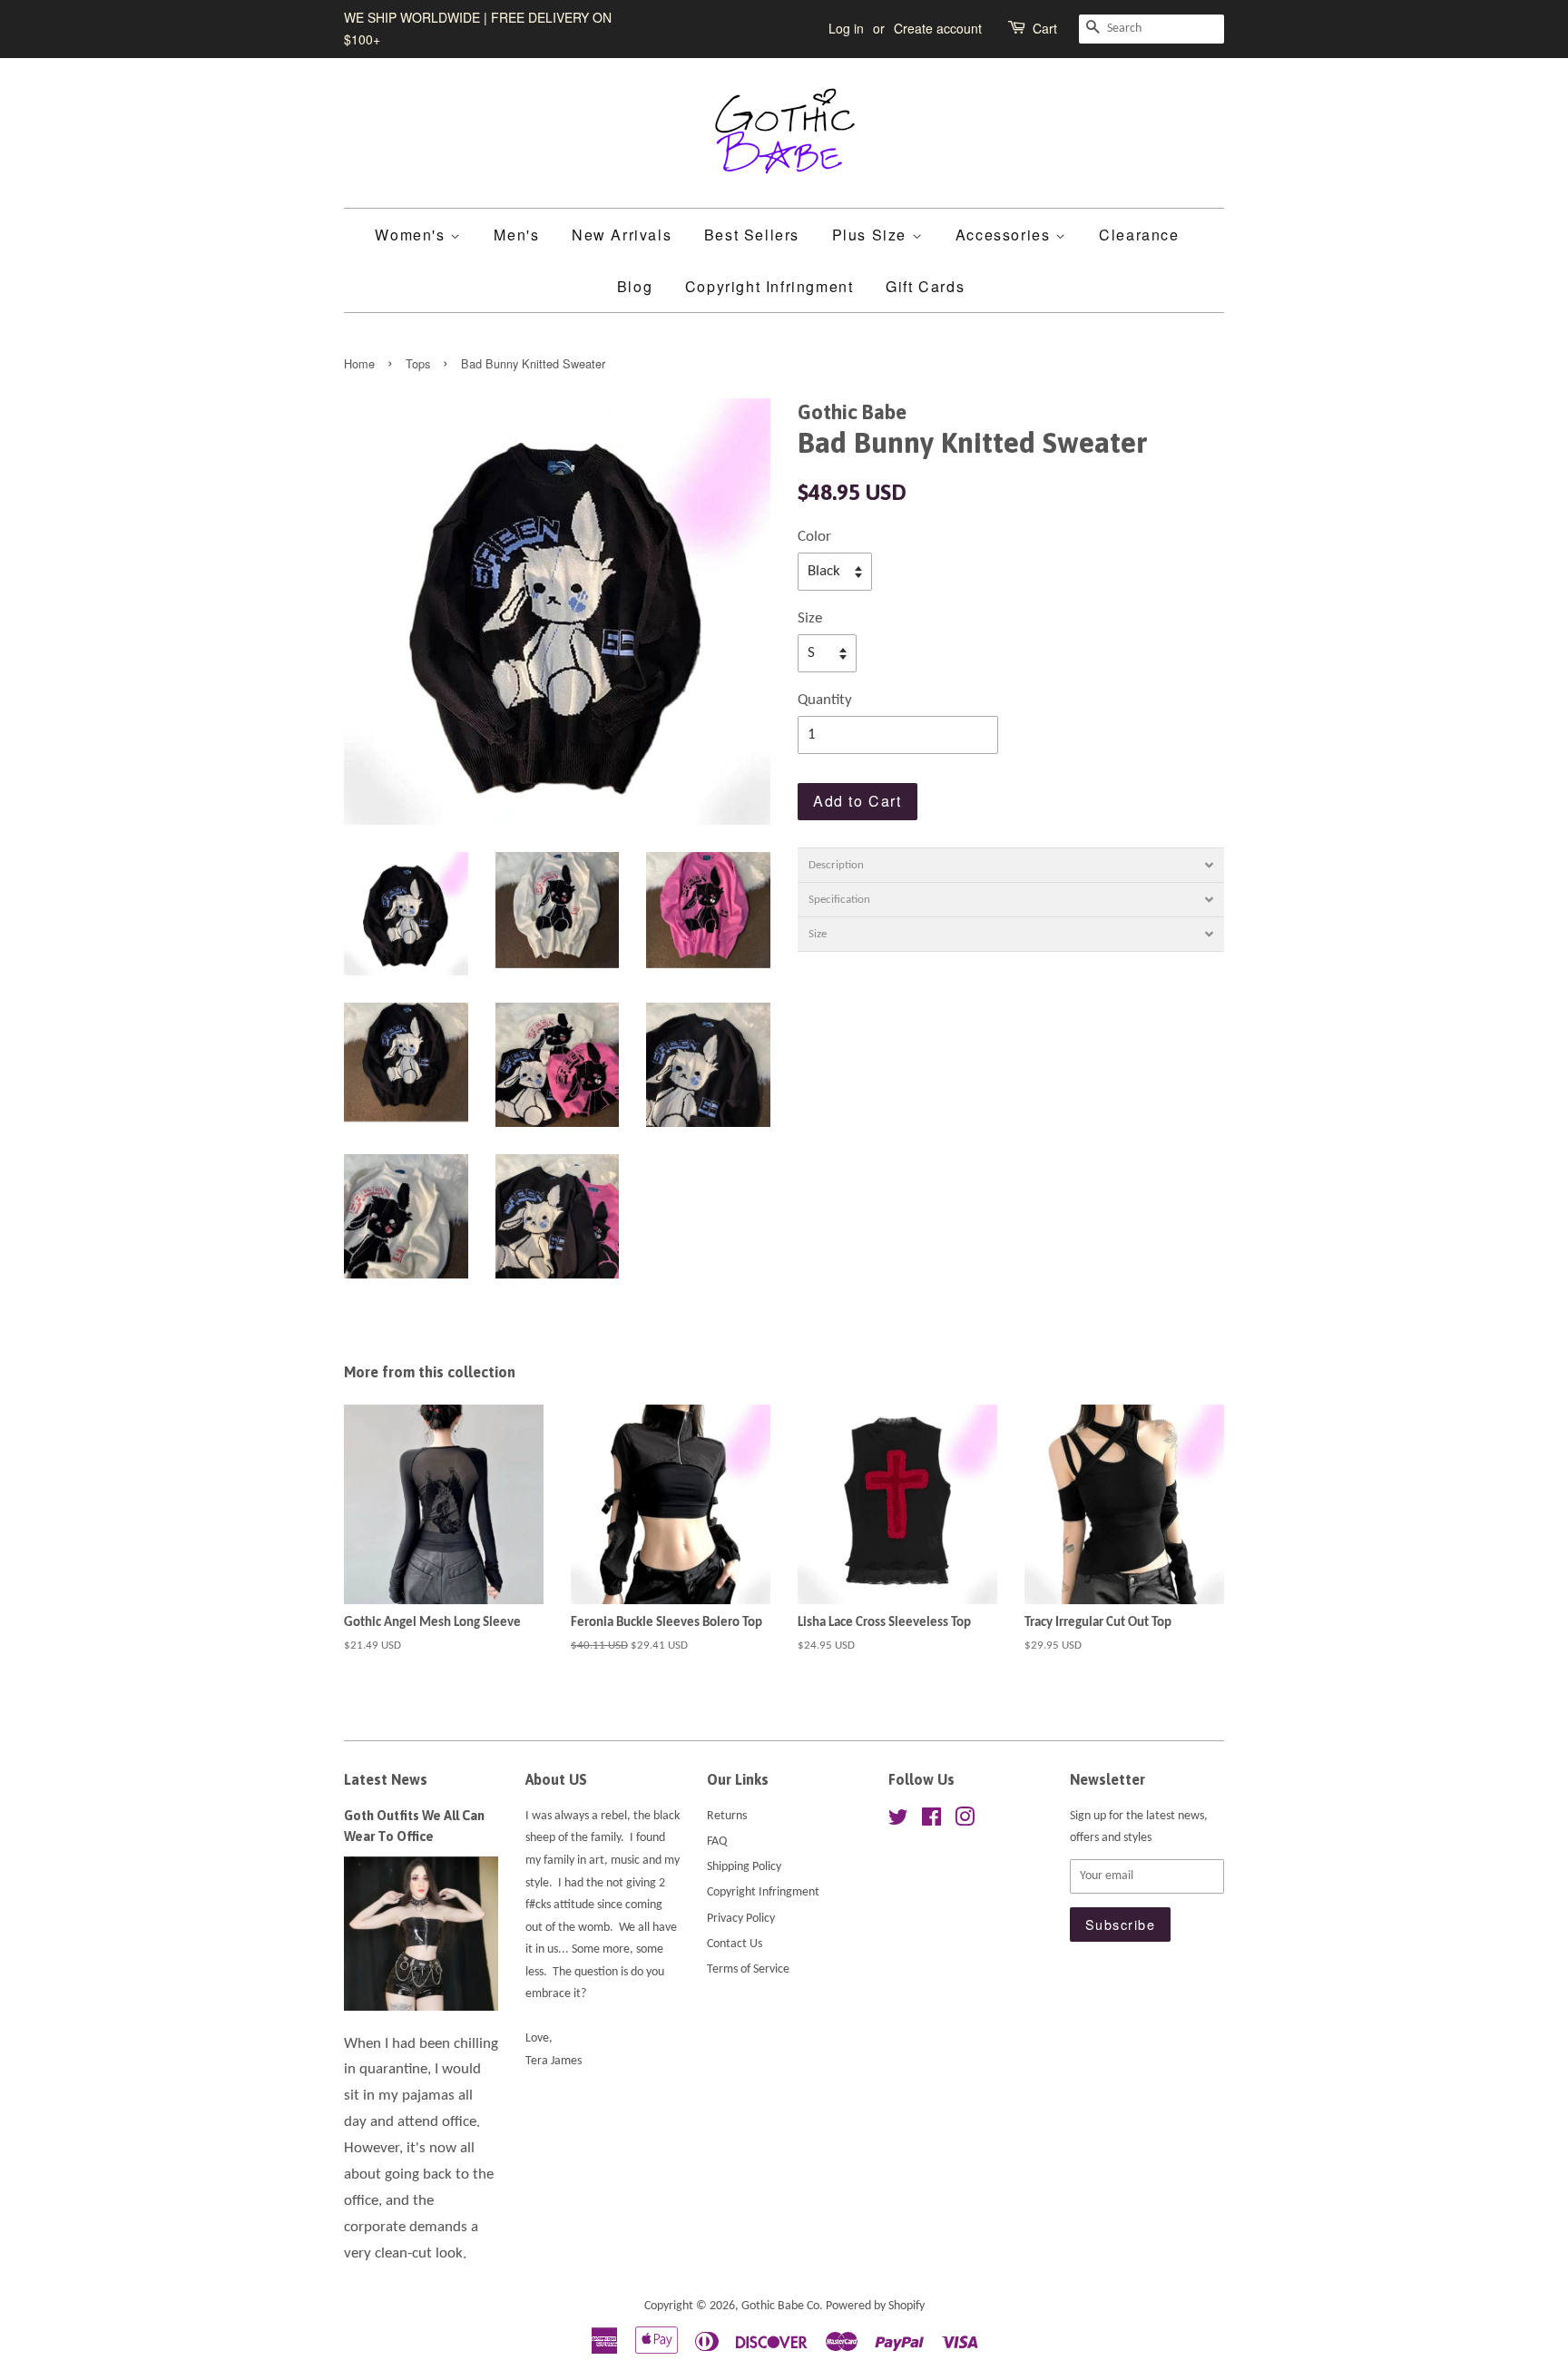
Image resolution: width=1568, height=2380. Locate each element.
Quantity (825, 700)
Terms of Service (748, 1969)
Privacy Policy (741, 1919)
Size (810, 618)
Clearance (1139, 235)
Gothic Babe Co (780, 2306)
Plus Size (872, 235)
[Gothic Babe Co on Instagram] (965, 1822)
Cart (1045, 28)
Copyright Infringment (769, 286)
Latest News (386, 1779)
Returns (727, 1816)
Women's (412, 235)
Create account (938, 28)
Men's (516, 235)
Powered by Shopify (875, 2306)
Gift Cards (925, 286)
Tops (418, 363)
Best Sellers (752, 235)
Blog (635, 286)
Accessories (1005, 235)
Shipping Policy (744, 1867)
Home (359, 363)
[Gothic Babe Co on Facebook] (931, 1822)
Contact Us (735, 1944)
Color (814, 537)
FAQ (717, 1841)
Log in (846, 28)
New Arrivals (622, 235)
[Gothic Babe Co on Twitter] (898, 1822)
